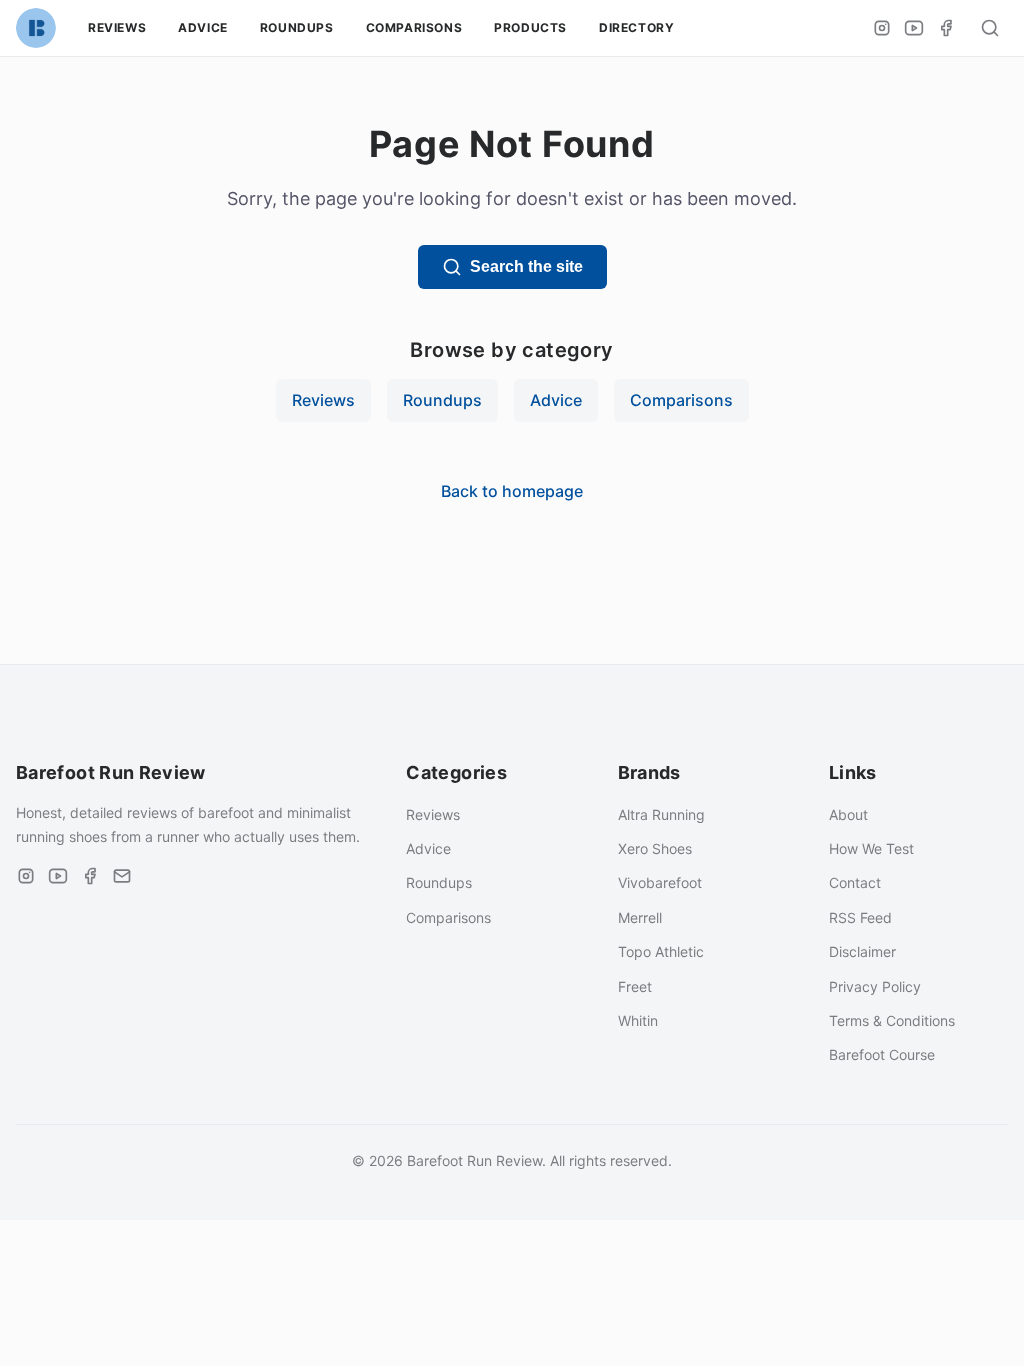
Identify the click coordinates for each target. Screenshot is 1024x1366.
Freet (635, 986)
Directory (636, 27)
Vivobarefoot (660, 882)
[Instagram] (882, 28)
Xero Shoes (655, 848)
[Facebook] (946, 28)
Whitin (638, 1020)
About (848, 814)
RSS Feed (860, 917)
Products (530, 27)
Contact (855, 882)
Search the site (526, 266)
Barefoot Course (882, 1054)
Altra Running (661, 814)
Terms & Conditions (892, 1020)
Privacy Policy (875, 986)
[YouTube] (914, 28)
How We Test (871, 848)
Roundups (297, 27)
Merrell (640, 917)
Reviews (117, 27)
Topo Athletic (661, 951)
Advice (203, 27)
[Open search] (990, 28)
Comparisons (414, 27)
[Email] (122, 876)
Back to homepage (512, 491)
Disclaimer (862, 951)
